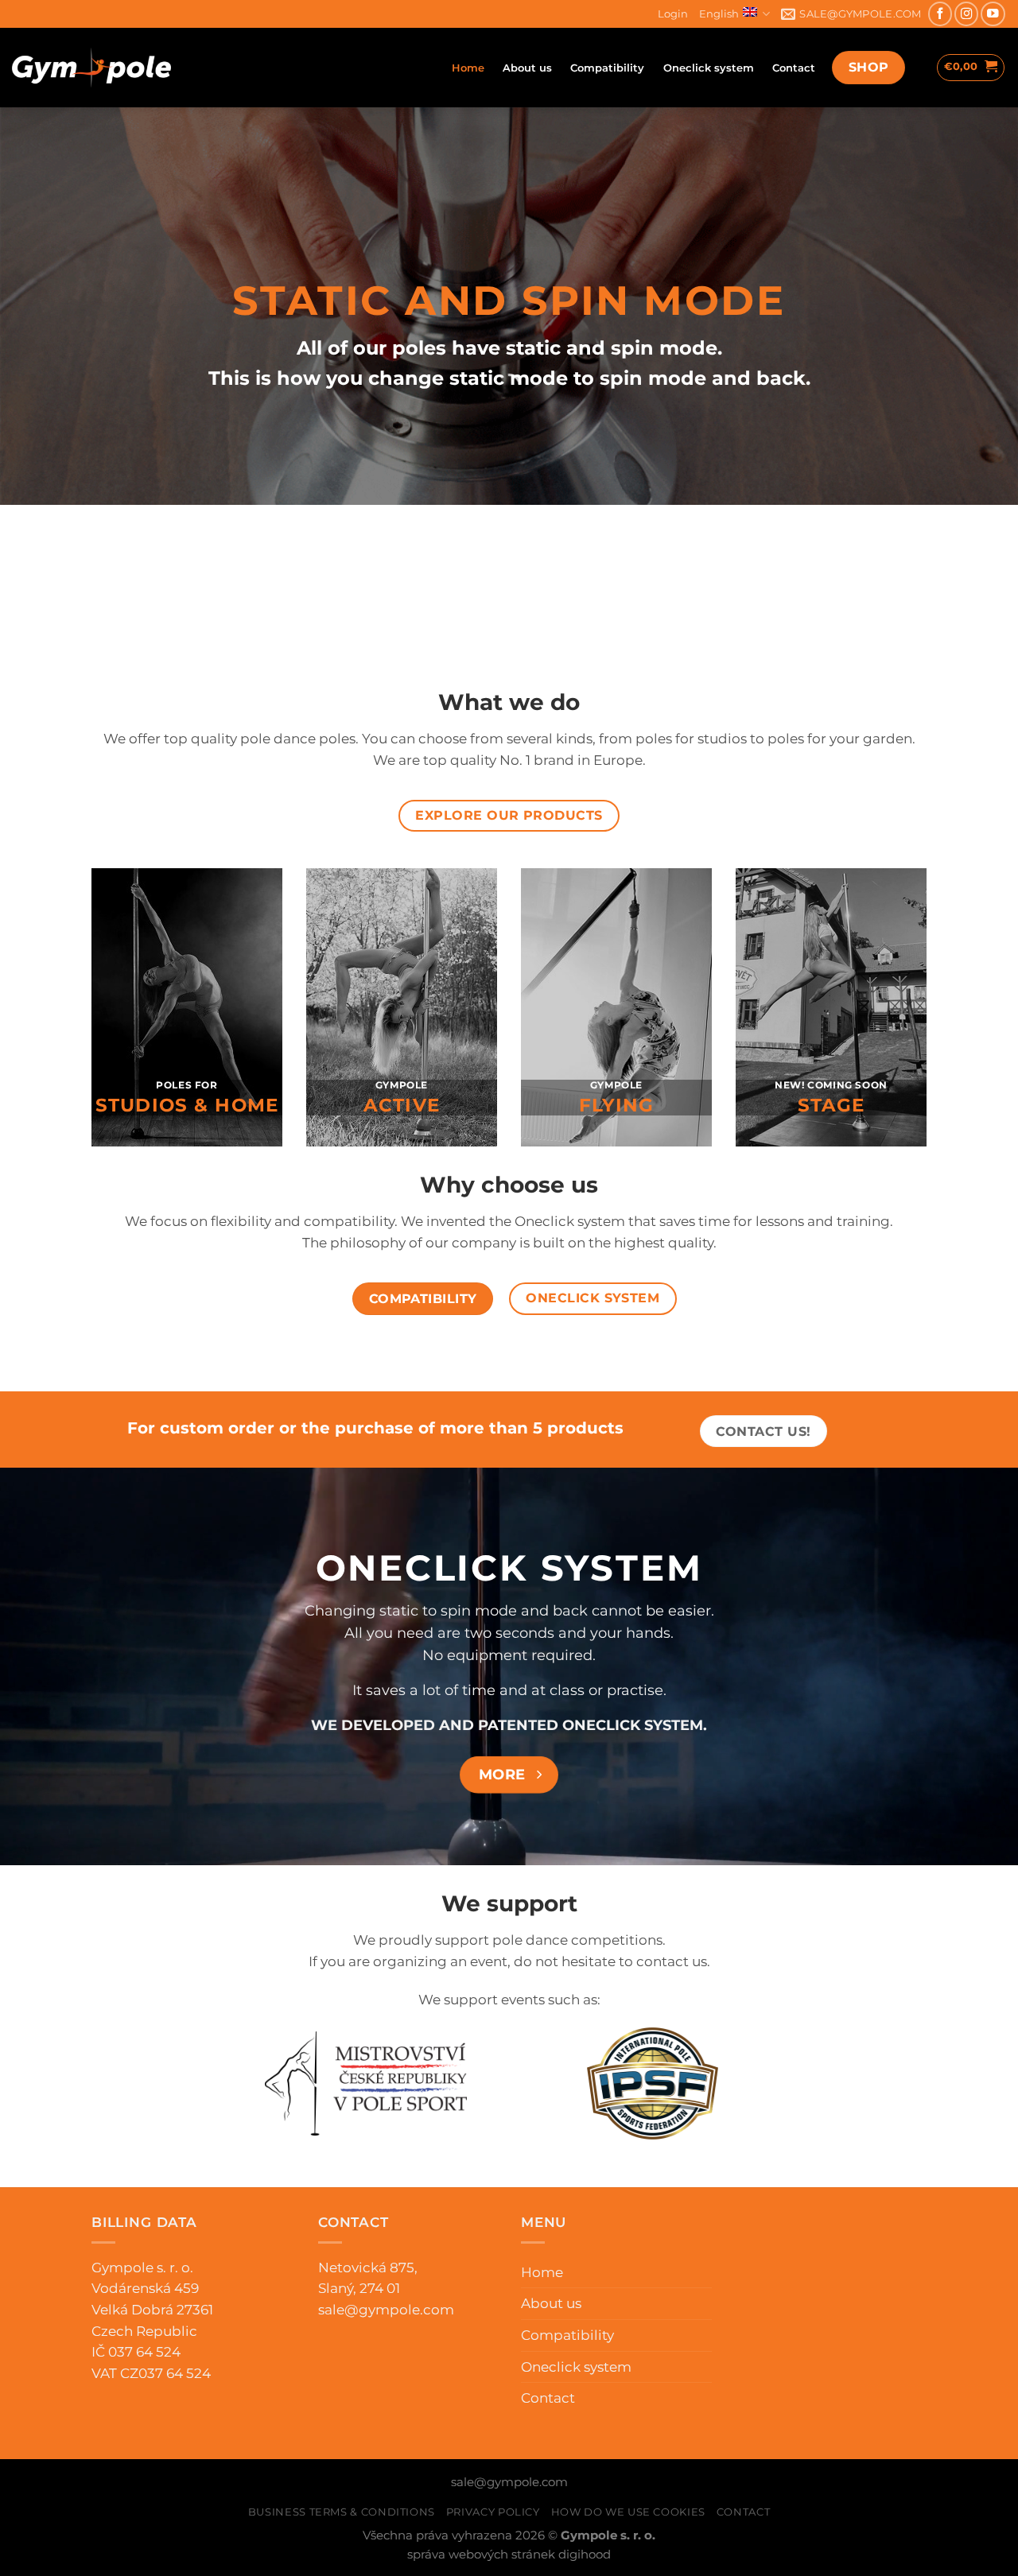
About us (527, 68)
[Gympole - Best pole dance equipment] (91, 68)
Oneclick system (709, 68)
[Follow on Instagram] (966, 14)
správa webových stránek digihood (509, 2555)
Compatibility (607, 68)
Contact (794, 68)
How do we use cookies (628, 2512)
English (719, 14)
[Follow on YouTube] (993, 14)
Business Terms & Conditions (342, 2512)
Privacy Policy (493, 2512)
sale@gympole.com (386, 2310)
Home (468, 68)
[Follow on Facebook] (940, 14)
